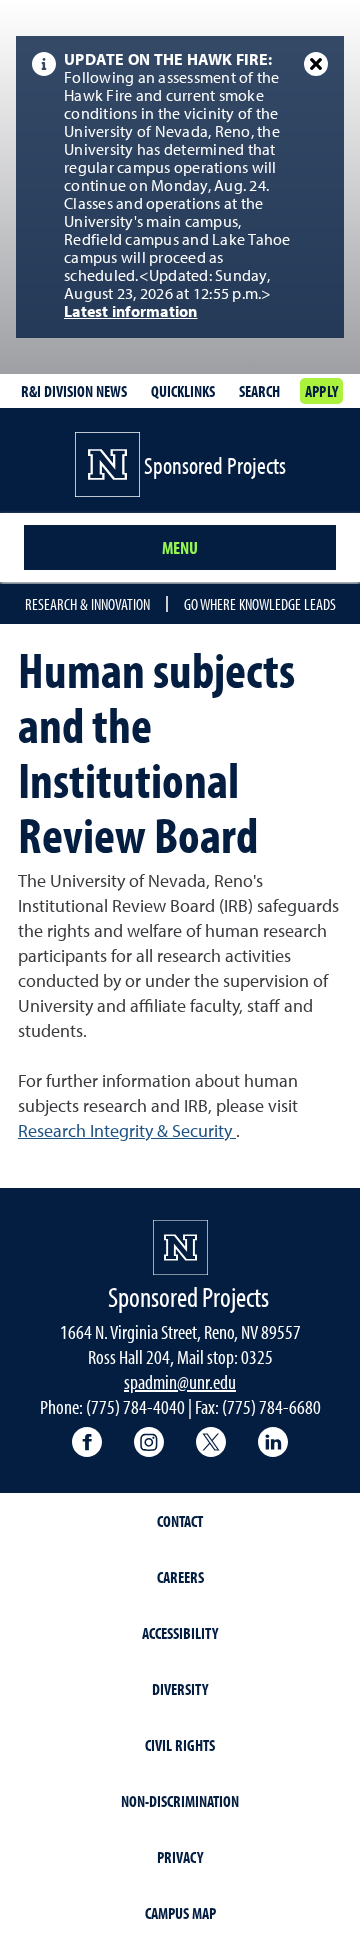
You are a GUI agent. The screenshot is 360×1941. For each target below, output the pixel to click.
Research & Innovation (87, 604)
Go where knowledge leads (260, 604)
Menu (180, 547)
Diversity (180, 1689)
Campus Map (180, 1913)
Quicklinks (183, 391)
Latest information (131, 313)
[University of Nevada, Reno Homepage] (180, 1247)
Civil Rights (180, 1745)
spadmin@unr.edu (180, 1381)
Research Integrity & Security (127, 1132)
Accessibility (180, 1633)
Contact (180, 1521)
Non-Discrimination (180, 1801)
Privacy (180, 1857)
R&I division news (74, 391)
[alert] (180, 187)
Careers (180, 1577)
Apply (321, 391)
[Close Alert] (316, 64)
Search (259, 391)
